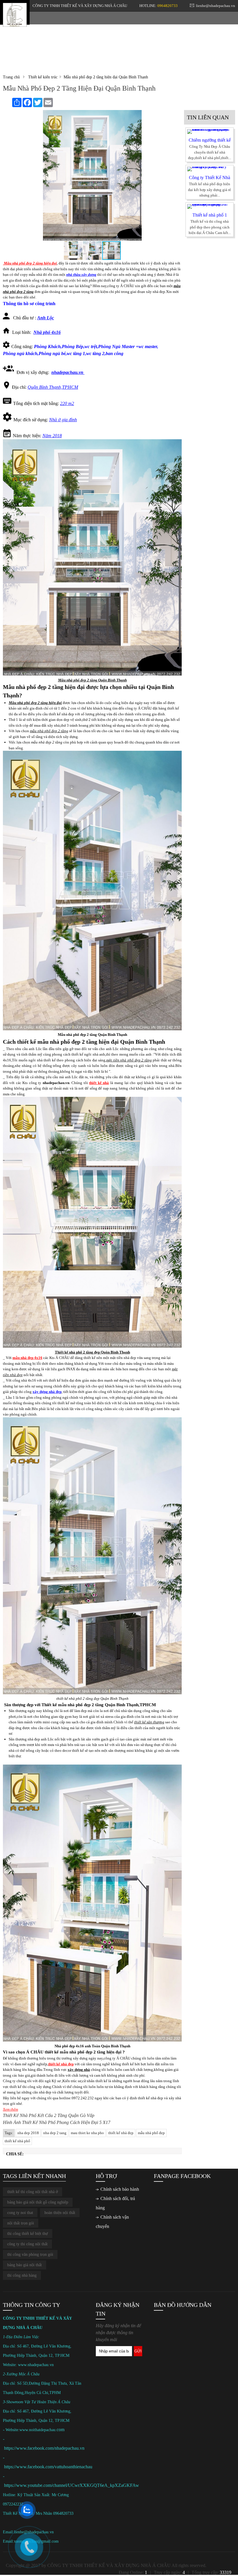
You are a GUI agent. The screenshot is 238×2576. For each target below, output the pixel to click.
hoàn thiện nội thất (60, 2213)
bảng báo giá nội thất (25, 2265)
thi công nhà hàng (22, 2275)
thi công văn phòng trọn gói (30, 2254)
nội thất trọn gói (21, 2223)
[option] (210, 145)
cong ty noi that (20, 2213)
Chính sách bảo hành (120, 2189)
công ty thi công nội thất (27, 2244)
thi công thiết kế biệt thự (28, 2234)
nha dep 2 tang (55, 2133)
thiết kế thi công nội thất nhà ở (33, 2192)
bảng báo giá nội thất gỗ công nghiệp (38, 2202)
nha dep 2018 (28, 2133)
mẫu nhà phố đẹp (151, 2133)
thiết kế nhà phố (17, 2141)
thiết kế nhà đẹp (150, 2098)
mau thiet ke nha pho (87, 2133)
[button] (176, 115)
